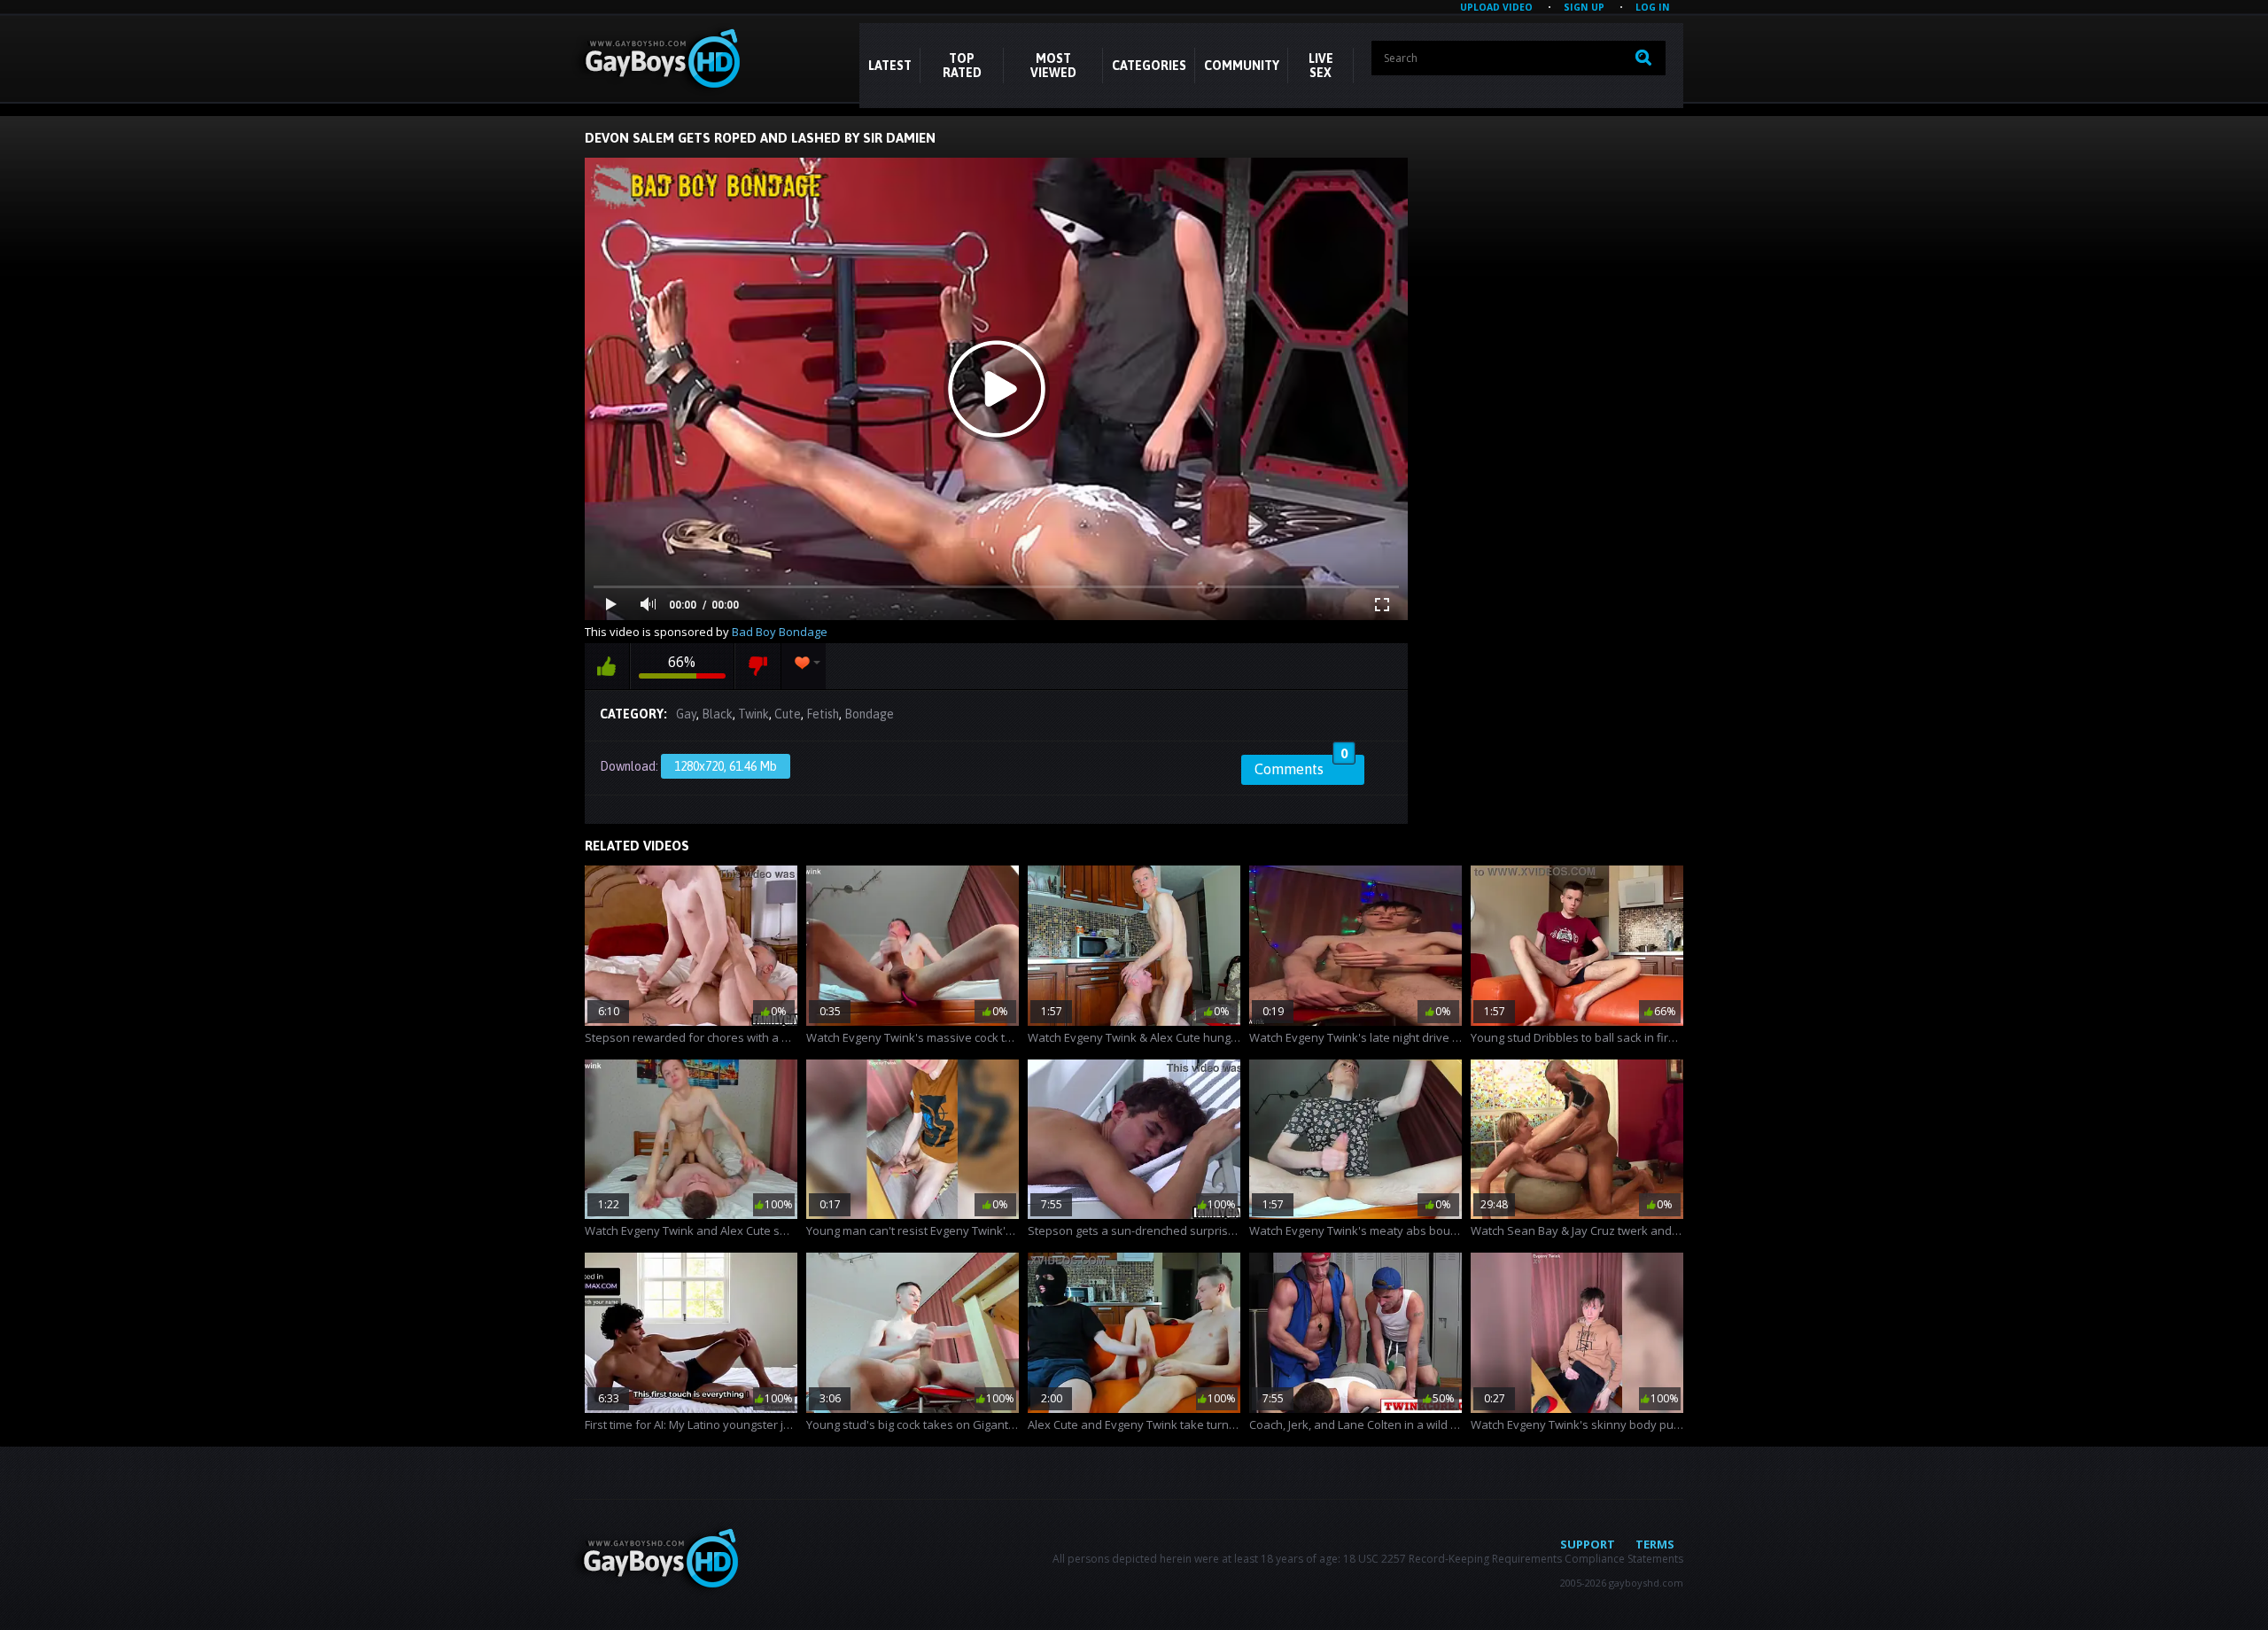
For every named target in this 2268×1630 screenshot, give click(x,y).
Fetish (823, 714)
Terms (1655, 1544)
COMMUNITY (1242, 66)
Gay (686, 714)
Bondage (869, 714)
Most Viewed (1053, 66)
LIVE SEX (1321, 66)
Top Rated (962, 66)
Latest (890, 66)
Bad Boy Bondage (780, 632)
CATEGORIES (1149, 66)
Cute (788, 714)
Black (717, 714)
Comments (1301, 766)
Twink (753, 714)
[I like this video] (607, 666)
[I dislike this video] (758, 666)
